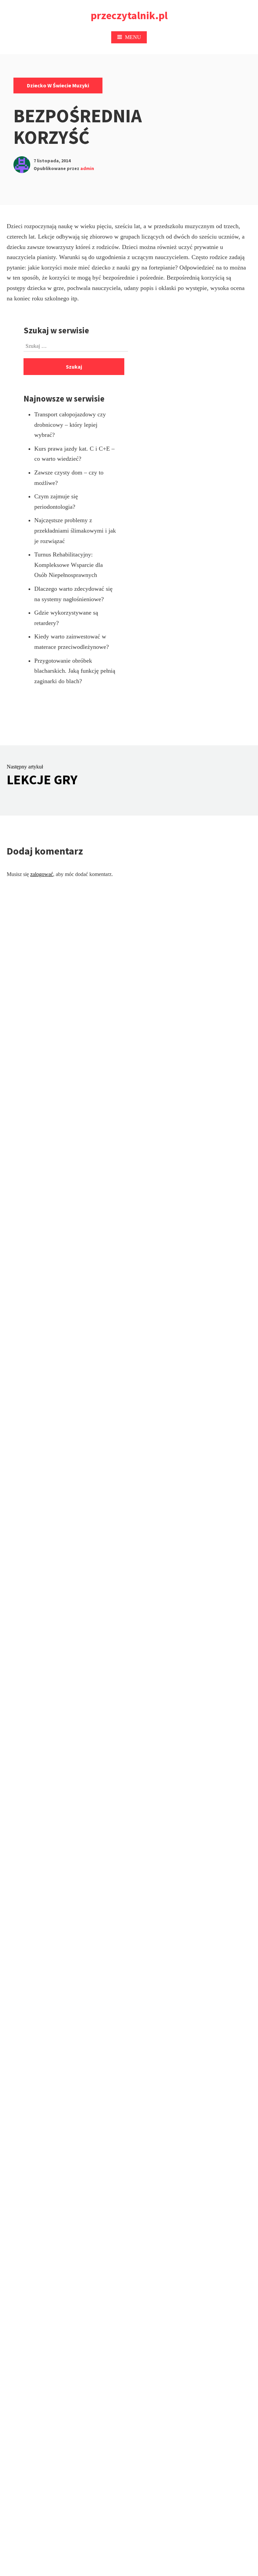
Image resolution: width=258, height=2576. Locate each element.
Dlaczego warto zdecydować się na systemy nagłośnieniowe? (73, 594)
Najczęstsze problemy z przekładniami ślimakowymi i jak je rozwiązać (75, 530)
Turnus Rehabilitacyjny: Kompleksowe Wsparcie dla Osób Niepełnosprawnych (69, 565)
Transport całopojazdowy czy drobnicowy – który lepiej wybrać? (70, 425)
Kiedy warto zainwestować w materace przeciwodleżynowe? (72, 642)
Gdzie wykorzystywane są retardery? (66, 618)
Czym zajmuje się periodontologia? (56, 502)
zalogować (42, 874)
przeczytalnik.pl (129, 15)
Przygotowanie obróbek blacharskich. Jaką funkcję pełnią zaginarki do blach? (75, 671)
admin (87, 168)
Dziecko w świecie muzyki (58, 85)
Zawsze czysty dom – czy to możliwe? (69, 478)
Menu (133, 37)
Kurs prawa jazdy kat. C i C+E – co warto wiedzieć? (74, 454)
